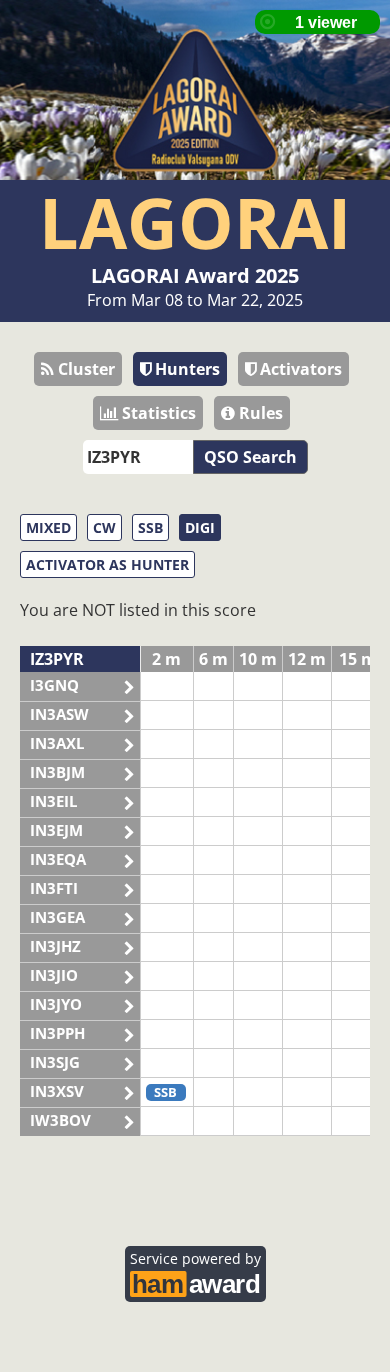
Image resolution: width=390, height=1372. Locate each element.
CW (104, 527)
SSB (150, 527)
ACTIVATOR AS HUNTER (107, 564)
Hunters (185, 369)
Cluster (84, 369)
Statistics (157, 413)
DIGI (200, 527)
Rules (259, 413)
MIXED (48, 527)
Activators (299, 369)
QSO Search (250, 457)
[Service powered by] (195, 1281)
